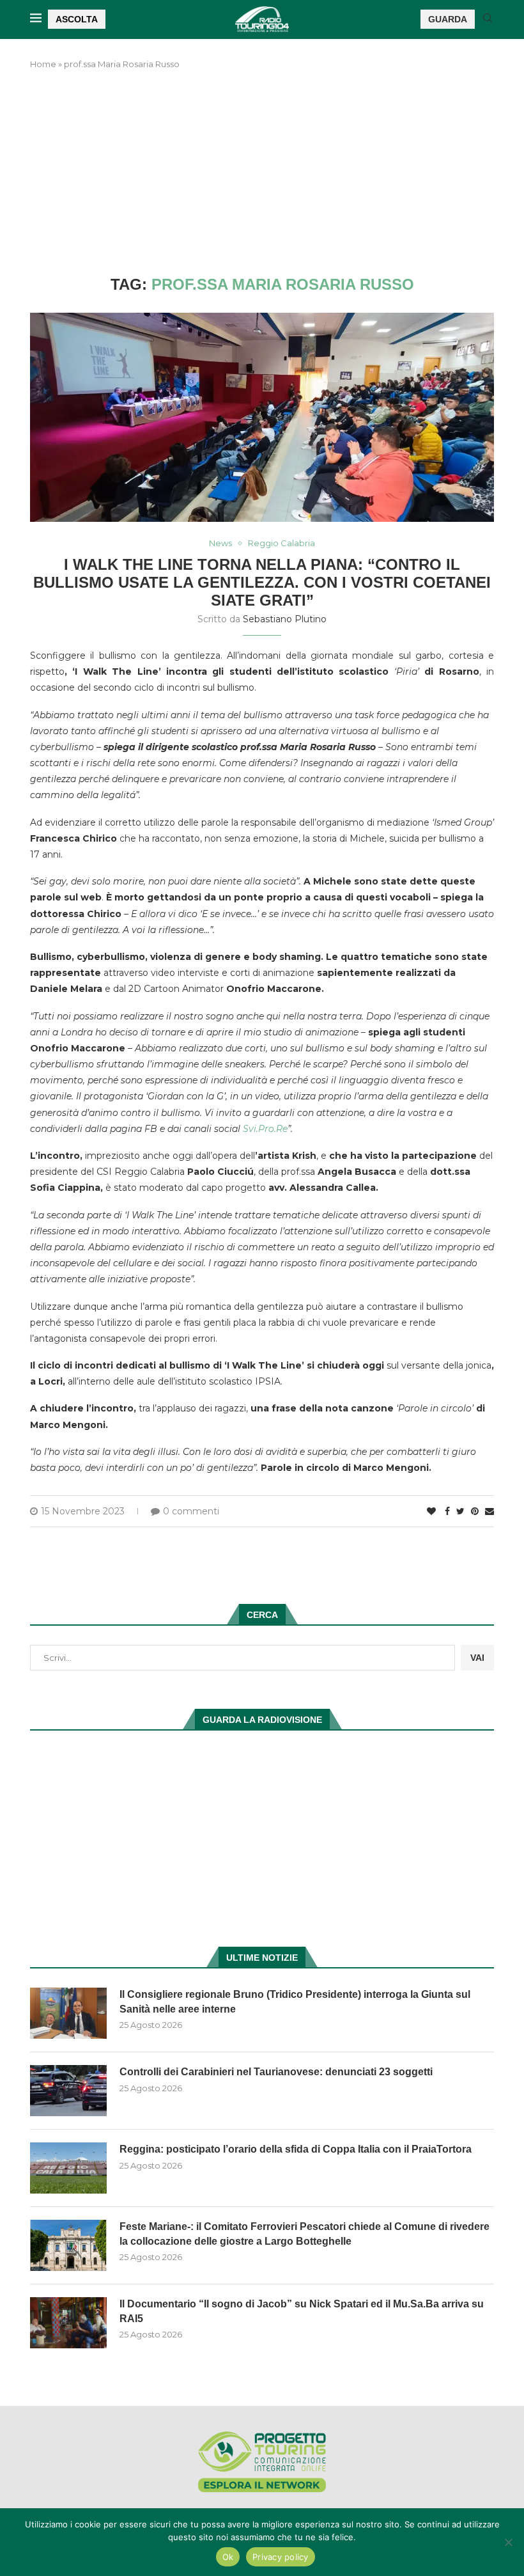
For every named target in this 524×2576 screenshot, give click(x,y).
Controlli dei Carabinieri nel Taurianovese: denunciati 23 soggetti (276, 2072)
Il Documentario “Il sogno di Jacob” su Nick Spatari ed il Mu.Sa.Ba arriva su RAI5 (302, 2311)
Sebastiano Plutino (285, 619)
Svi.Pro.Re (265, 1129)
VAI (477, 1658)
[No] (508, 2542)
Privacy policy (281, 2557)
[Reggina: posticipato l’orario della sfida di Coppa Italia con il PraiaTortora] (68, 2168)
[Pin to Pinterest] (475, 1511)
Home (43, 64)
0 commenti (191, 1511)
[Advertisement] (262, 173)
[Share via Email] (489, 1511)
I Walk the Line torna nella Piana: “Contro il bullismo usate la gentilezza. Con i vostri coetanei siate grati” (262, 582)
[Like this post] (431, 1511)
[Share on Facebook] (447, 1511)
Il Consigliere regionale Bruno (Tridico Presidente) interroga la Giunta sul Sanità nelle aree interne (295, 2001)
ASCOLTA (77, 19)
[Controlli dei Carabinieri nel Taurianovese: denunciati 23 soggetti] (68, 2091)
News (220, 543)
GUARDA (448, 19)
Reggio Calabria (281, 543)
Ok (228, 2557)
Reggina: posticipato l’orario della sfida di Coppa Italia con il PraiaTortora (296, 2149)
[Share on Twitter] (460, 1511)
